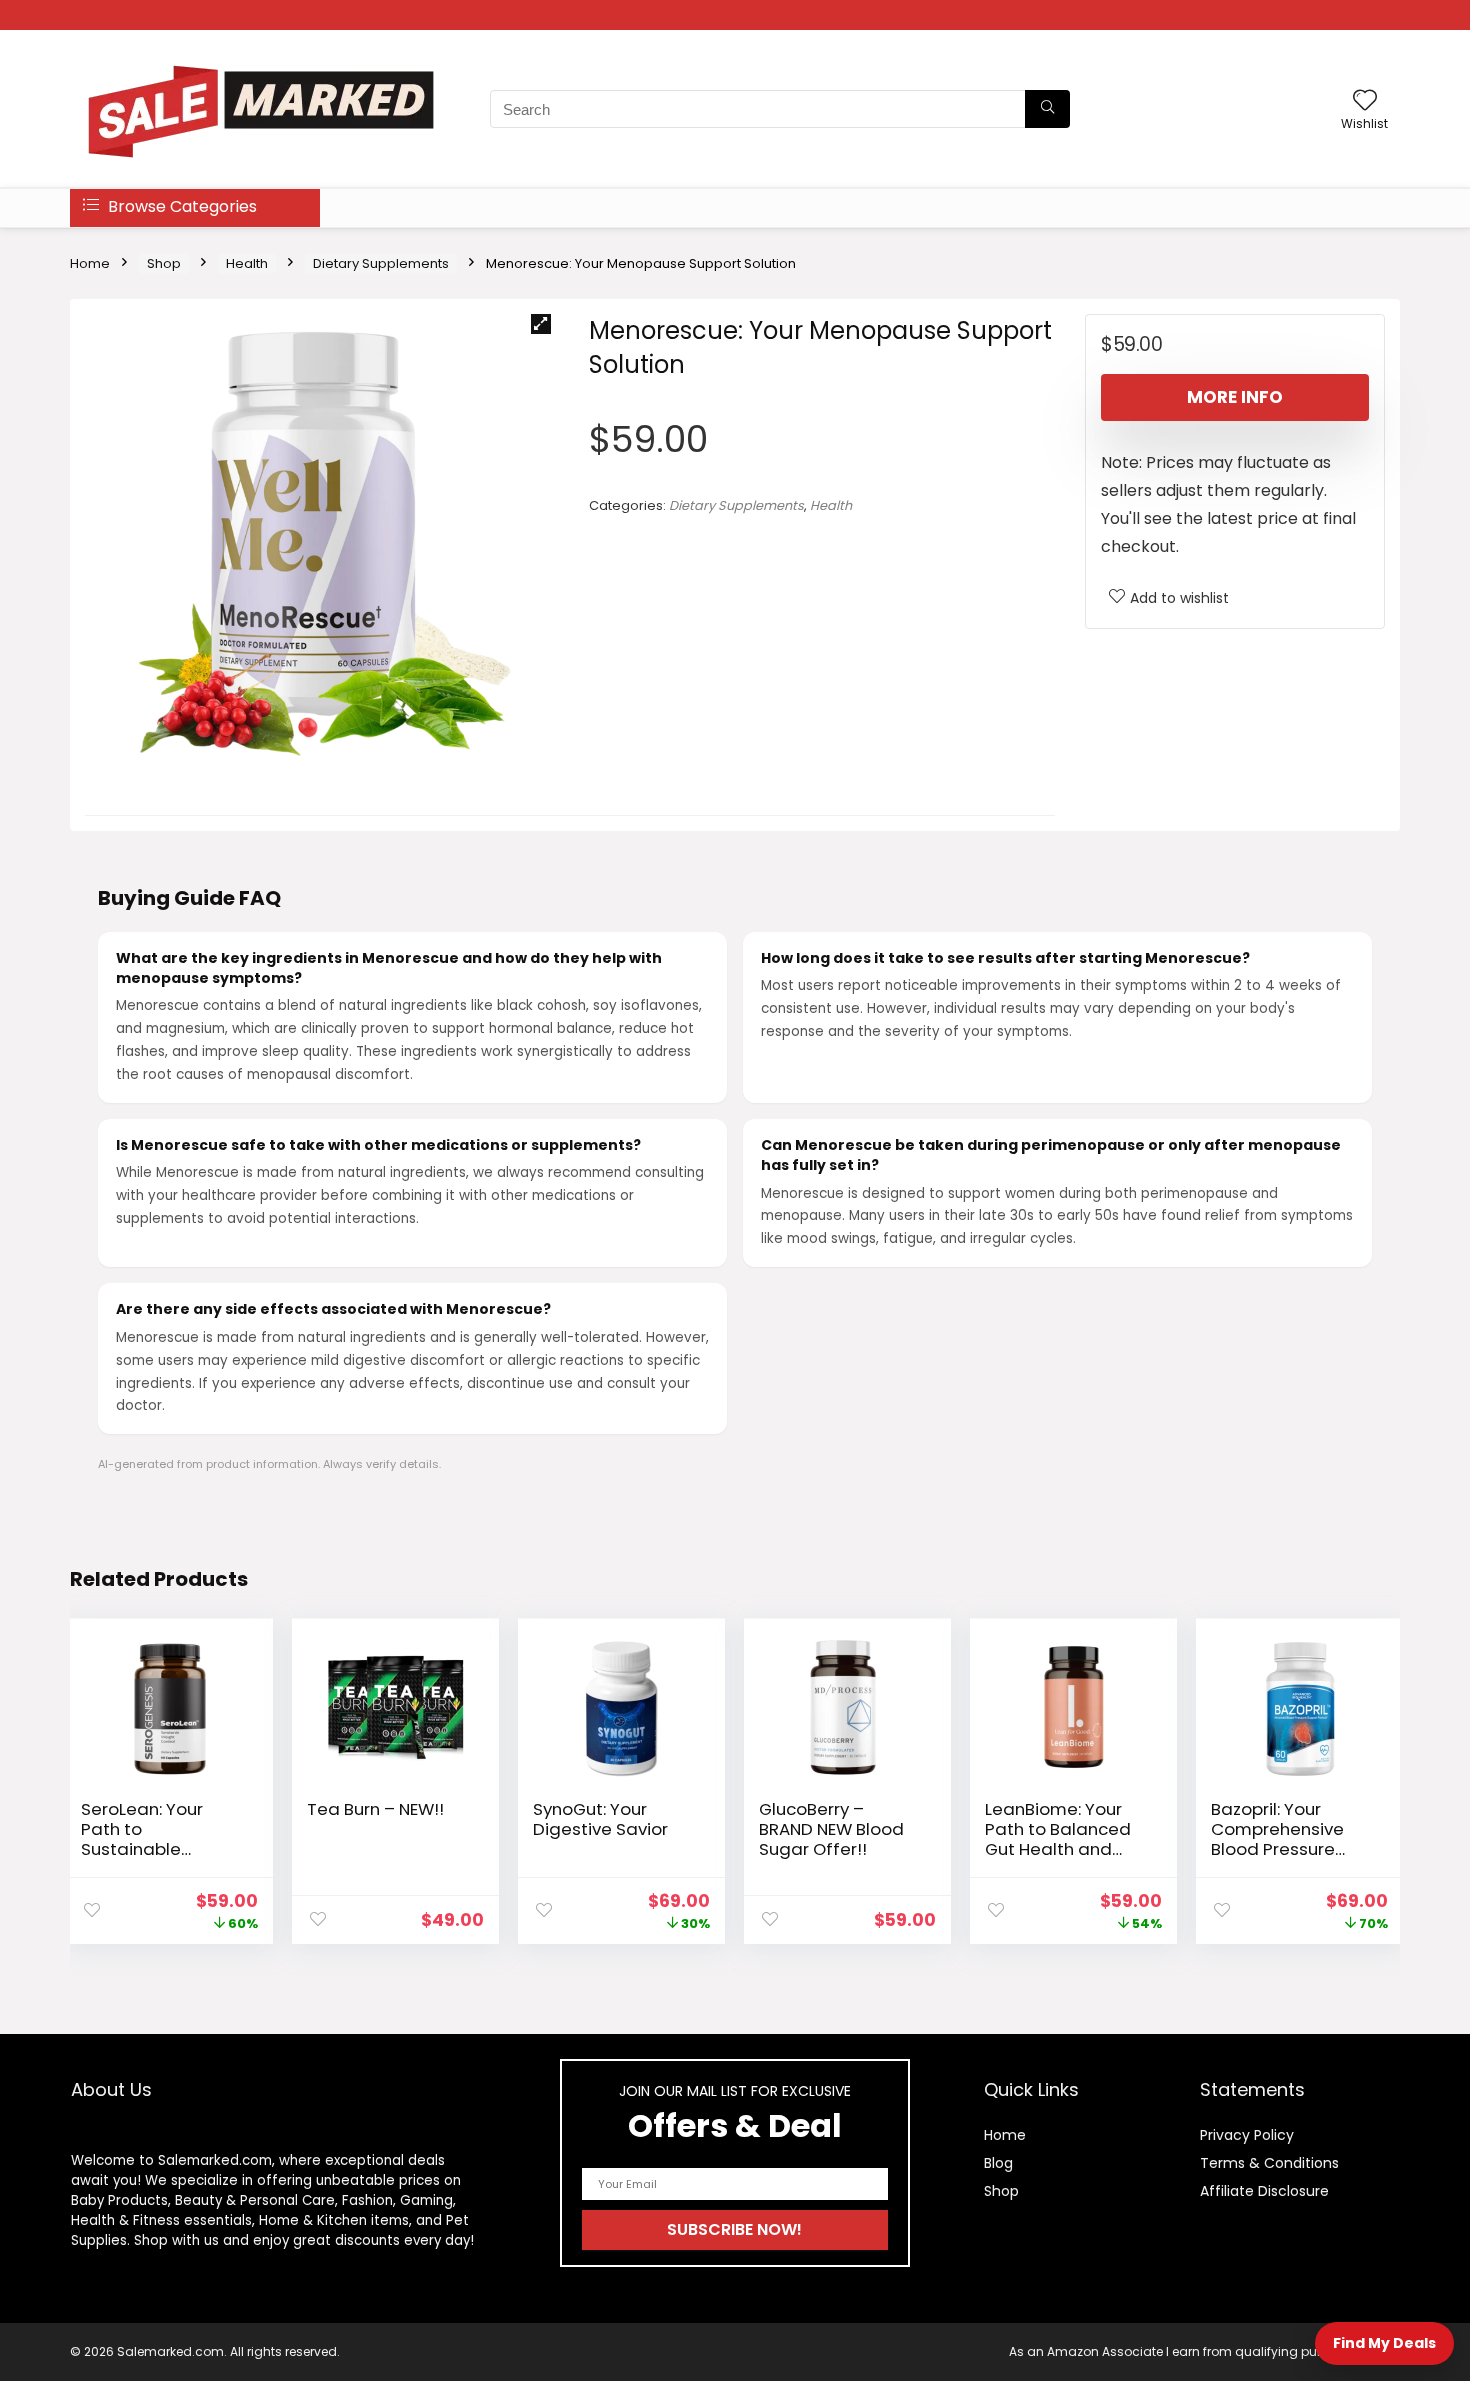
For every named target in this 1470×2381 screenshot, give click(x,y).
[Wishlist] (1365, 101)
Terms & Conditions (1269, 2163)
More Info (1235, 397)
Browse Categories (180, 206)
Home (90, 263)
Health (247, 263)
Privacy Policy (1247, 2135)
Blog (998, 2163)
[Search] (1047, 109)
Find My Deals (1384, 2343)
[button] (541, 324)
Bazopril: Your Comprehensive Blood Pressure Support (1277, 1839)
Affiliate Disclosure (1264, 2191)
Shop (164, 263)
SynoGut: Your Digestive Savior (600, 1819)
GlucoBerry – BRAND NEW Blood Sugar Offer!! (831, 1829)
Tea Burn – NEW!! (375, 1809)
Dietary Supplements (381, 263)
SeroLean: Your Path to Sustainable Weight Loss (142, 1839)
